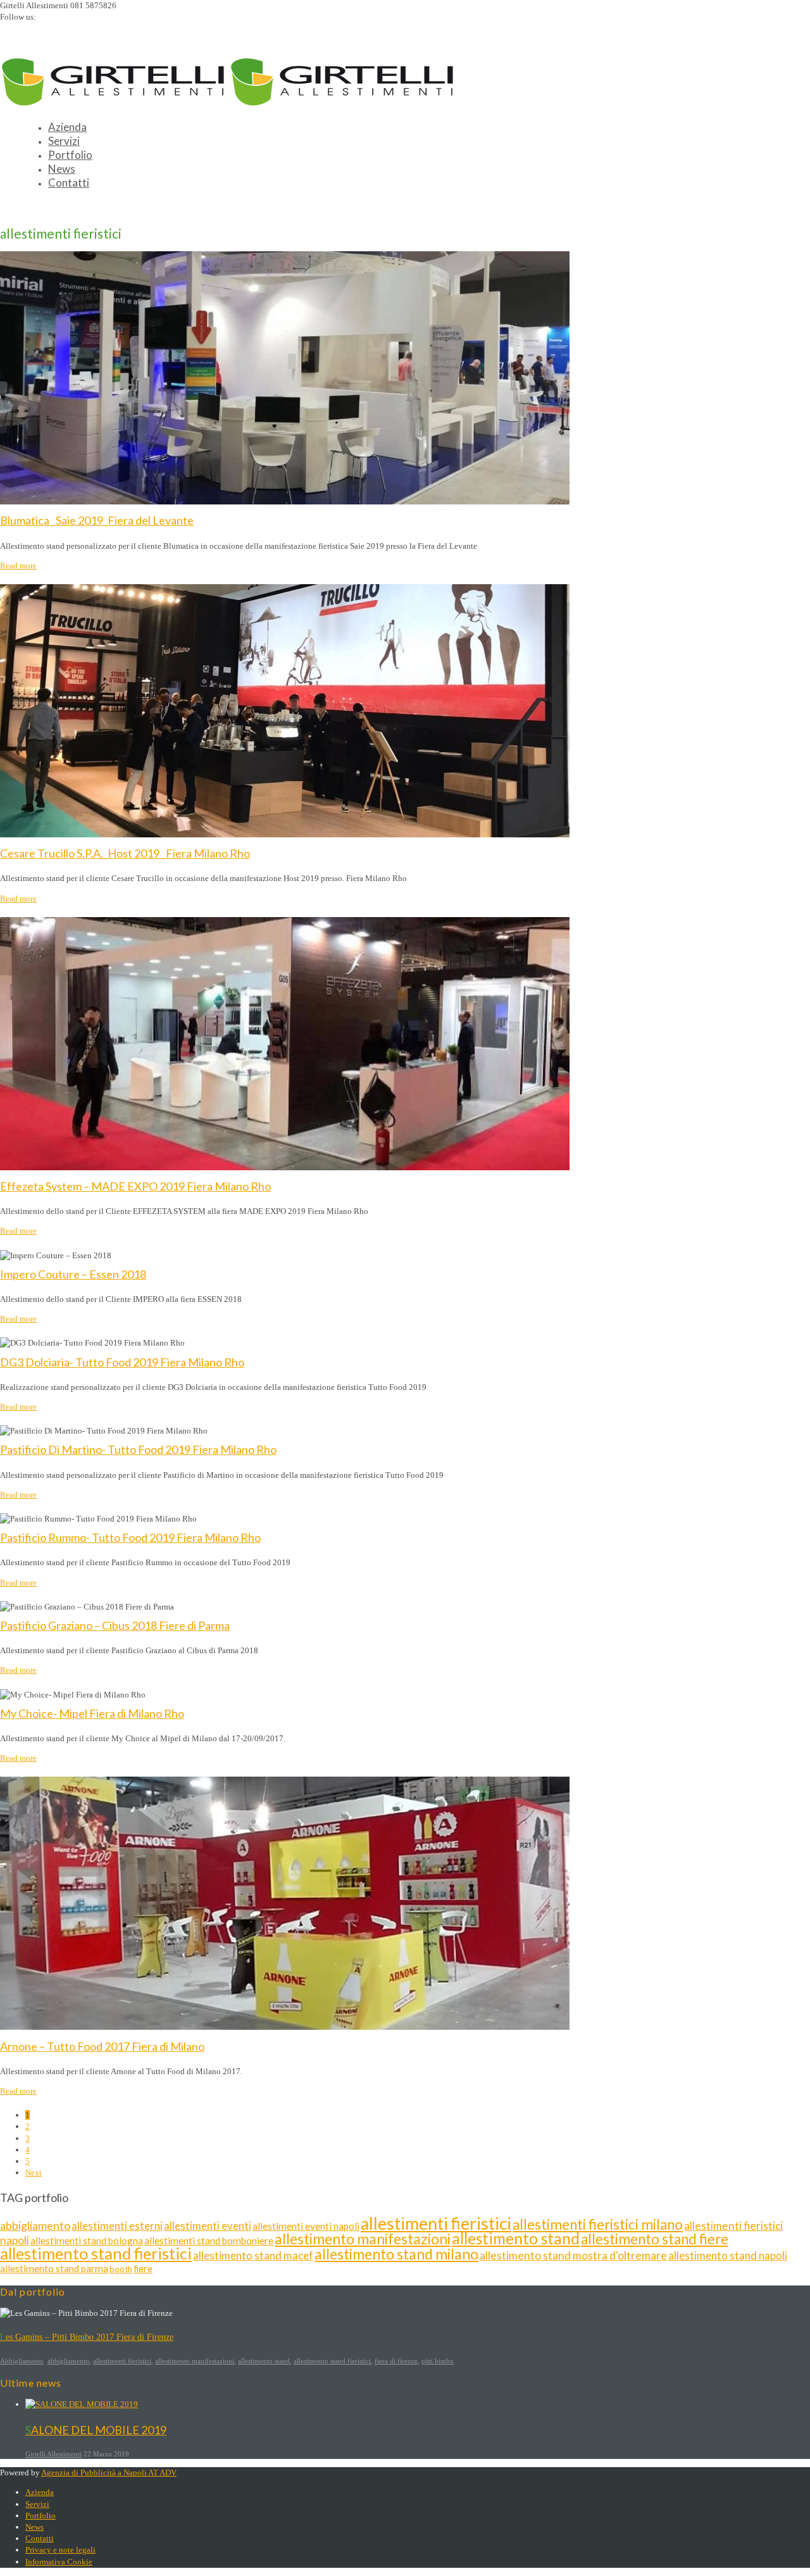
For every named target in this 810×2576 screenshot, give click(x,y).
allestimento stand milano (396, 2254)
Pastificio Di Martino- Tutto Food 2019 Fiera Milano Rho (138, 1449)
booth (121, 2269)
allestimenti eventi (208, 2226)
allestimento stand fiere (655, 2239)
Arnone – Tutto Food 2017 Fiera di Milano (102, 2046)
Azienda (67, 127)
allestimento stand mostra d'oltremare (573, 2255)
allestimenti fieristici (436, 2223)
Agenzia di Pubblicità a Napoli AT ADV (109, 2473)
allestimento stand (516, 2238)
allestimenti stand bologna (87, 2241)
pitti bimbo (438, 2361)
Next (34, 2173)
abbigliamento (35, 2225)
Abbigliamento (22, 2361)
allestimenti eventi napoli (306, 2226)
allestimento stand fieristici (96, 2253)
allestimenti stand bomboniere (209, 2241)
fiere (143, 2269)
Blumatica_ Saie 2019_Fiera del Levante (97, 520)
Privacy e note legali (60, 2550)
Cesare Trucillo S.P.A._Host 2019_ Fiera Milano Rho (125, 853)
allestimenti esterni (117, 2226)
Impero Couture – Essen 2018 (73, 1274)
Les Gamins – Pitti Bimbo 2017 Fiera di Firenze (87, 2337)
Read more (18, 566)
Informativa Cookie (59, 2562)
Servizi (64, 141)
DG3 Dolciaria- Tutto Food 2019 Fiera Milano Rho (122, 1362)
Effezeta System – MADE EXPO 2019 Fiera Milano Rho (135, 1186)
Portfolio (70, 155)
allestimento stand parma (54, 2268)
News (62, 169)
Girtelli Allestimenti (53, 2454)
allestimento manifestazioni (363, 2239)
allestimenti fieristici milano (598, 2224)
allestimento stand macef (253, 2255)
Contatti (69, 183)
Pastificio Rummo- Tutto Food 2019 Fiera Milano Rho (130, 1537)
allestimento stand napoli (728, 2255)
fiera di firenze (396, 2361)
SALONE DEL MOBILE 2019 (96, 2430)
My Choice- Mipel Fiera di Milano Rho (92, 1713)
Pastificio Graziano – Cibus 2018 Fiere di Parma (115, 1625)
